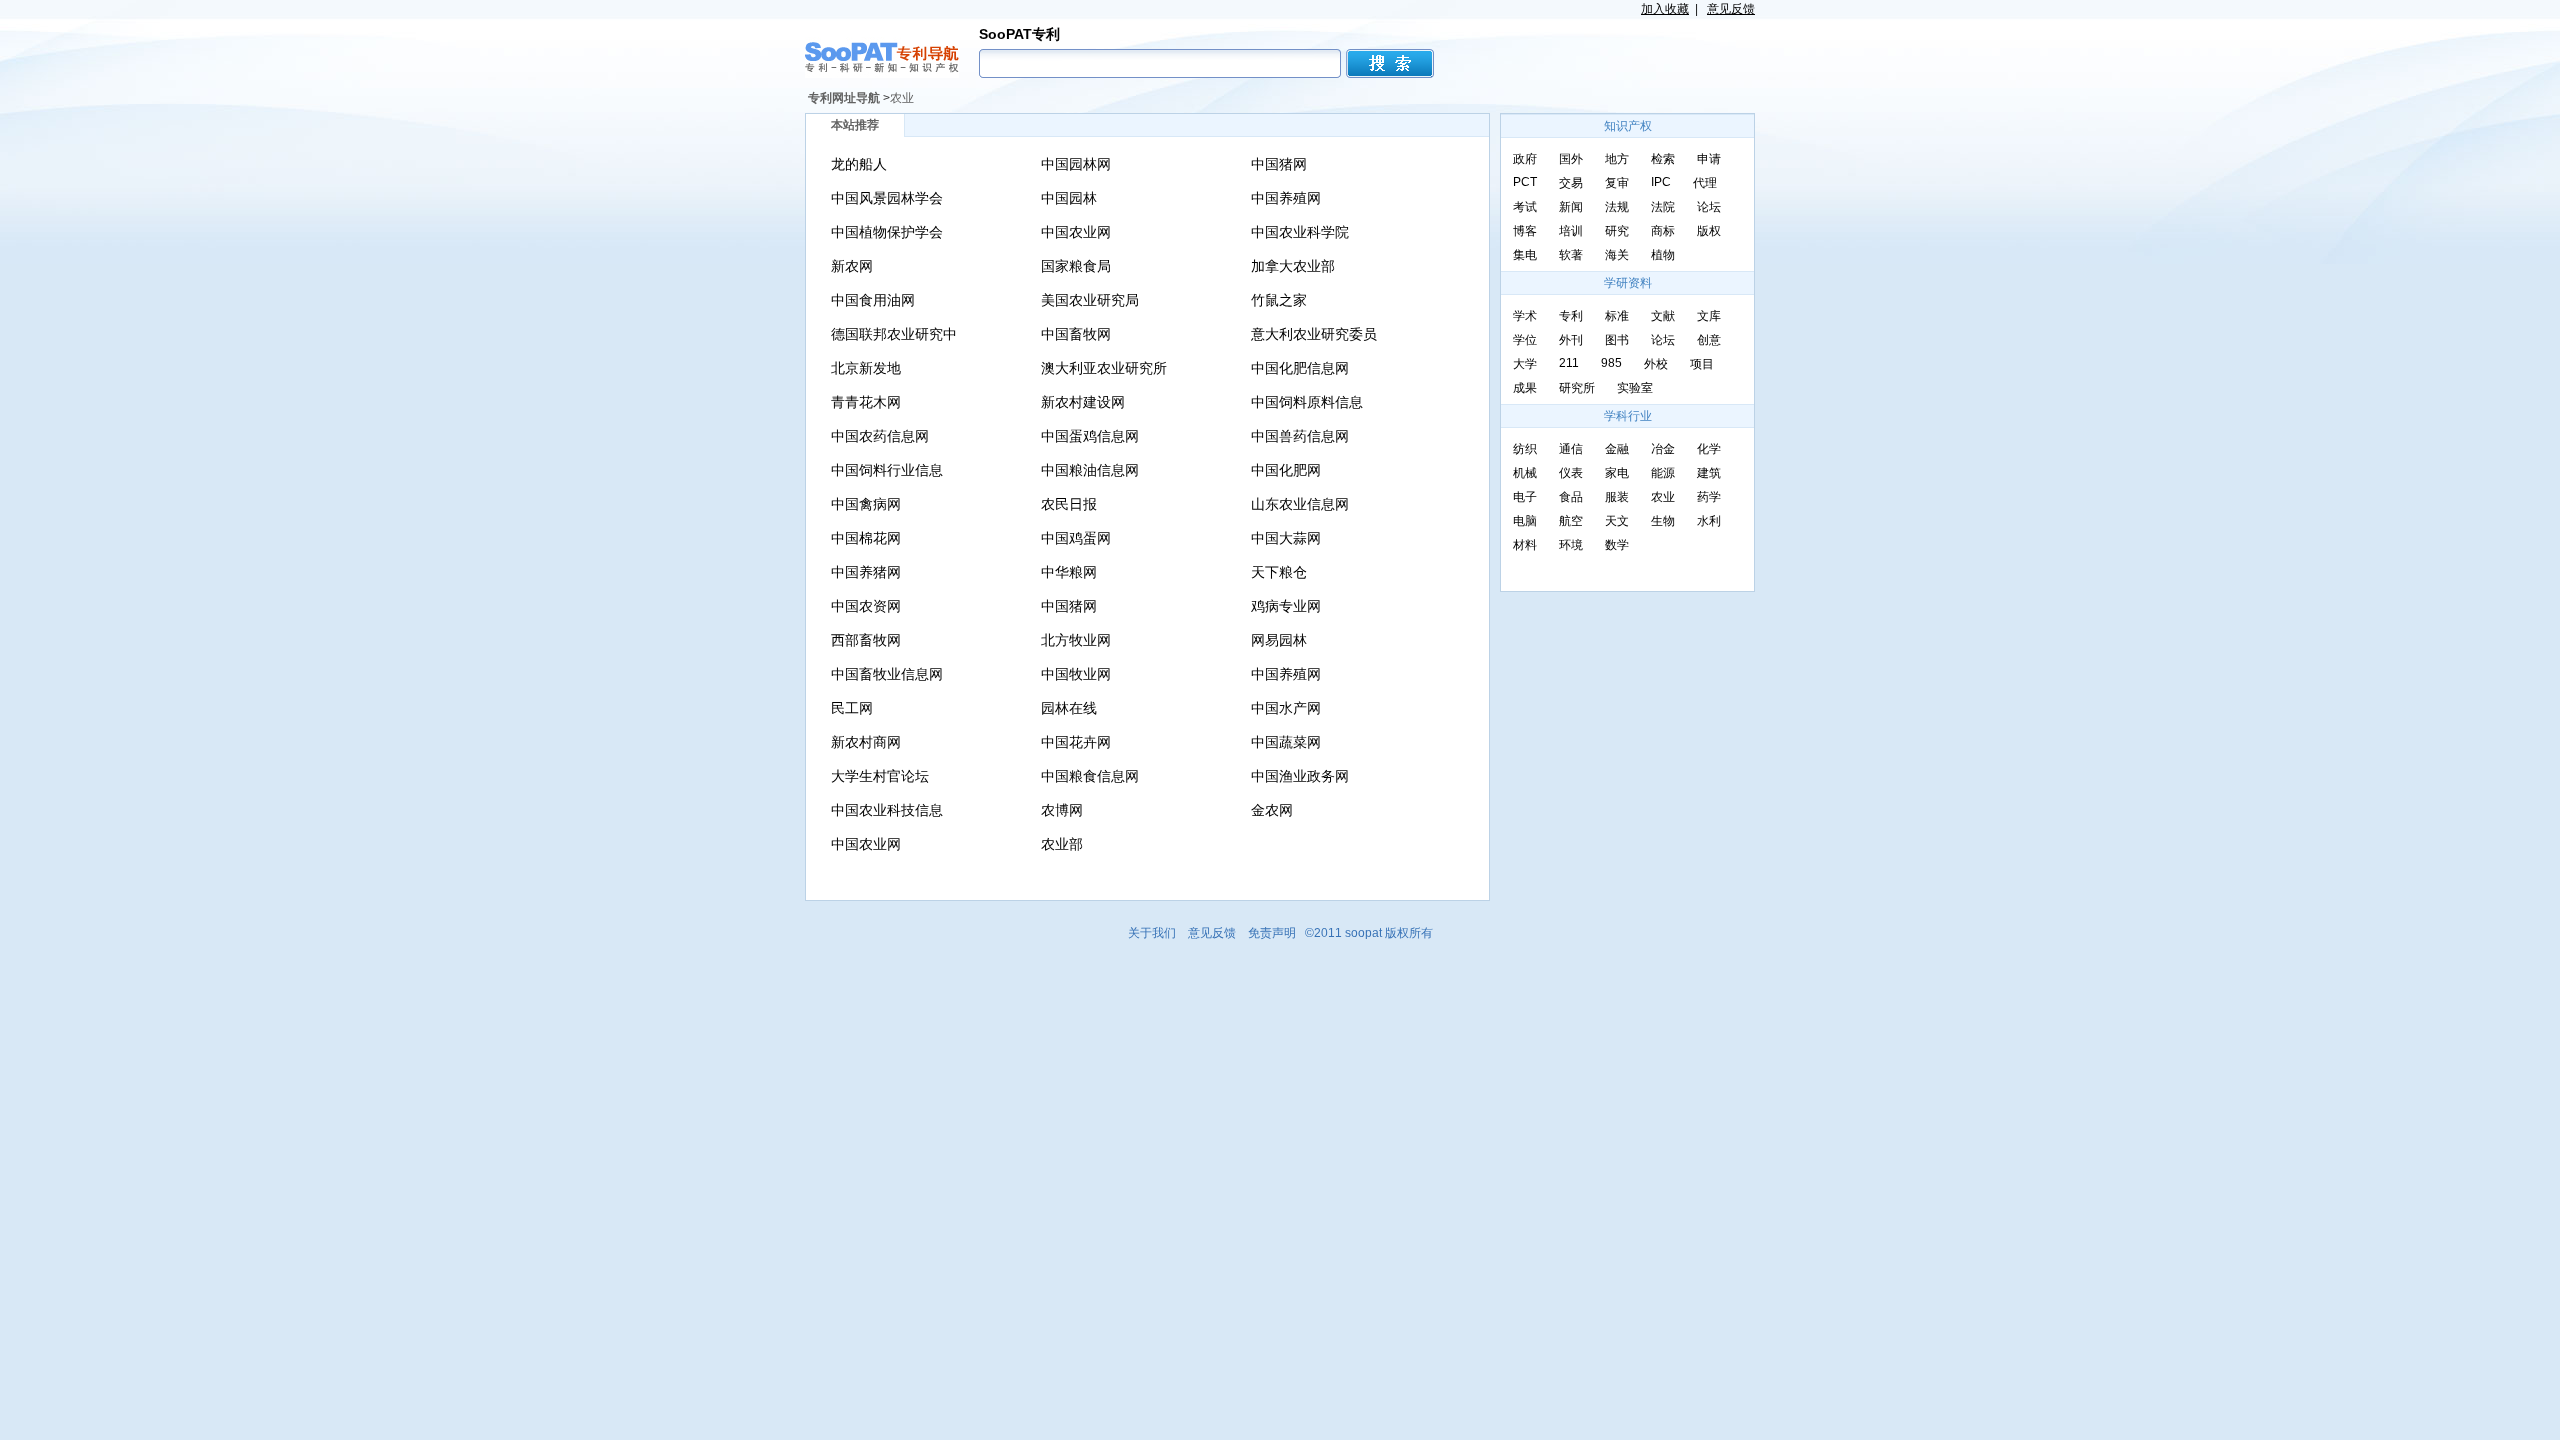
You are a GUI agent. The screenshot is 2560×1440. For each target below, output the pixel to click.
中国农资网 (866, 606)
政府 (1525, 159)
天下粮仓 (1279, 572)
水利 (1709, 521)
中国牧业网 (1076, 674)
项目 (1702, 364)
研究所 (1577, 388)
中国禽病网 (866, 504)
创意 (1709, 340)
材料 (1525, 545)
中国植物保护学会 (887, 232)
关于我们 (1152, 933)
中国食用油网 (873, 300)
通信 (1571, 449)
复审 (1617, 183)
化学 (1709, 449)
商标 (1663, 231)
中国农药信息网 (880, 436)
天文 (1617, 521)
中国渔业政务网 (1300, 776)
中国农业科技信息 (887, 810)
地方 (1617, 159)
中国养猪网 (866, 572)
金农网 (1272, 810)
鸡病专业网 (1286, 606)
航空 (1571, 521)
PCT (1525, 182)
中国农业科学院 (1300, 232)
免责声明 (1272, 933)
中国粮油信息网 (1090, 470)
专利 (1571, 316)
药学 (1709, 497)
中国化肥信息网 (1300, 368)
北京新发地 (866, 368)
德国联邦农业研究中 (894, 334)
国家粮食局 (1076, 266)
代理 (1705, 183)
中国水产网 (1286, 708)
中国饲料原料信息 (1307, 402)
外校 (1656, 364)
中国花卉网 (1076, 742)
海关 (1617, 255)
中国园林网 (1076, 164)
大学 (1525, 364)
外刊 (1571, 340)
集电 (1525, 255)
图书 (1617, 340)
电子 (1525, 497)
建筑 (1709, 473)
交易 (1571, 183)
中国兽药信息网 (1300, 436)
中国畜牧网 (1076, 334)
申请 (1709, 159)
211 (1569, 363)
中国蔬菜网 (1286, 742)
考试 (1525, 207)
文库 (1709, 316)
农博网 (1062, 810)
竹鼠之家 (1279, 300)
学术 (1525, 316)
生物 (1663, 521)
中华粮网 (1069, 572)
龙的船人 (859, 164)
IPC (1661, 182)
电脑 (1525, 521)
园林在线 (1069, 708)
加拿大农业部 (1293, 266)
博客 (1525, 231)
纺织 (1525, 449)
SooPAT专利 (1019, 34)
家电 (1617, 473)
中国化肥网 (1286, 470)
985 (1611, 363)
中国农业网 (1076, 232)
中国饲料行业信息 (887, 470)
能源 (1663, 473)
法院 (1663, 207)
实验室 (1635, 388)
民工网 (852, 708)
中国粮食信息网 (1090, 776)
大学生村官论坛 (880, 776)
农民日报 (1069, 504)
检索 (1663, 159)
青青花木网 (866, 402)
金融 (1617, 449)
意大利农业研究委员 (1314, 334)
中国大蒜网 (1286, 538)
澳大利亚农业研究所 (1104, 368)
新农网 (852, 266)
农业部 (1062, 844)
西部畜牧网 (866, 640)
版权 (1709, 231)
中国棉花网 (866, 538)
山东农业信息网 (1300, 504)
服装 (1617, 497)
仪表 (1571, 473)
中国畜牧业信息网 (887, 674)
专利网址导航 (844, 98)
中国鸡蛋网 (1076, 538)
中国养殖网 (1286, 198)
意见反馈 (1731, 9)
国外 (1571, 159)
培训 (1571, 231)
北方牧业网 (1076, 640)
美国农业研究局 (1090, 300)
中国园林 (1069, 198)
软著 (1571, 255)
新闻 (1571, 207)
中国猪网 (1279, 164)
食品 (1571, 497)
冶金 (1663, 449)
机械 (1525, 473)
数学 (1617, 545)
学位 (1525, 340)
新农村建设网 (1083, 402)
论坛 (1709, 207)
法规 (1617, 207)
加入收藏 (1665, 9)
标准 (1617, 316)
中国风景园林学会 (887, 198)
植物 (1663, 255)
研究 (1617, 231)
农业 (902, 98)
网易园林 (1279, 640)
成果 (1525, 388)
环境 (1571, 545)
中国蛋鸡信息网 (1090, 436)
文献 (1663, 316)
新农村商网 (866, 742)
